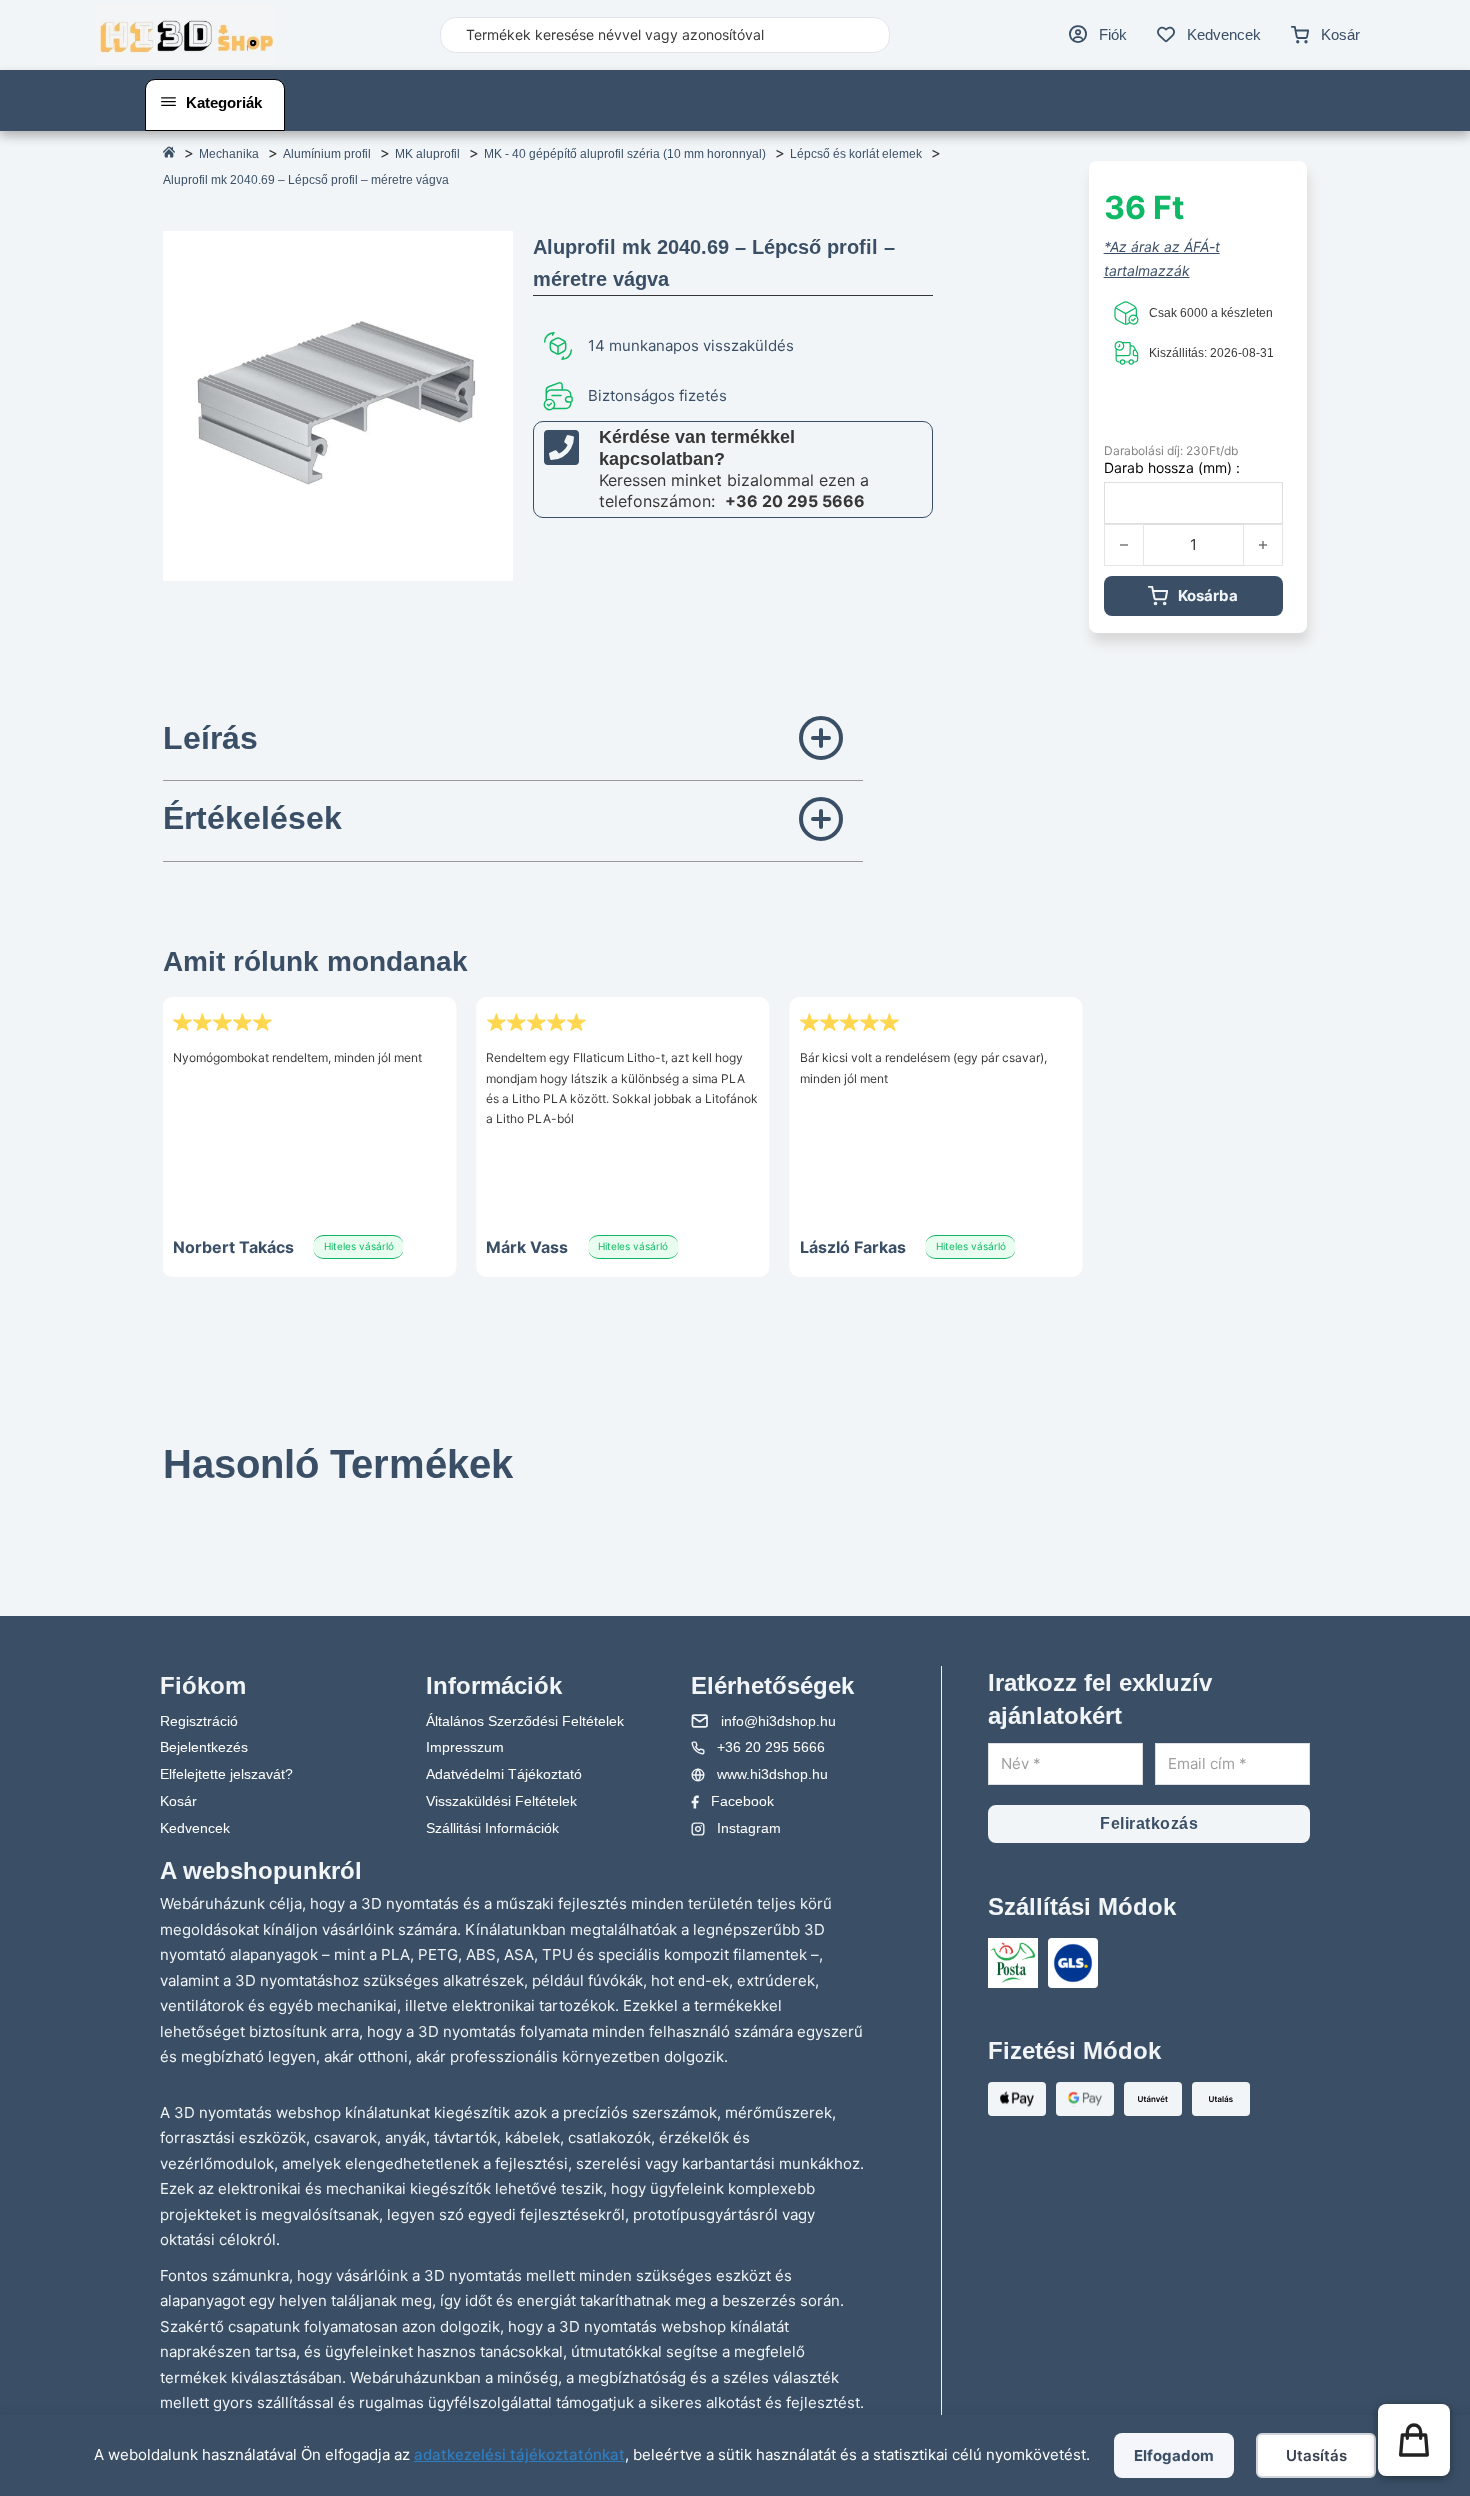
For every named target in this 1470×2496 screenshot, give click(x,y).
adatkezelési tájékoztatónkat (519, 2454)
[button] (513, 741)
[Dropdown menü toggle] (168, 102)
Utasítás (1316, 2455)
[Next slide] (838, 1498)
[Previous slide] (188, 1498)
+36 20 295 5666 (795, 501)
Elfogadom (1174, 2455)
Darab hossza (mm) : (1172, 467)
